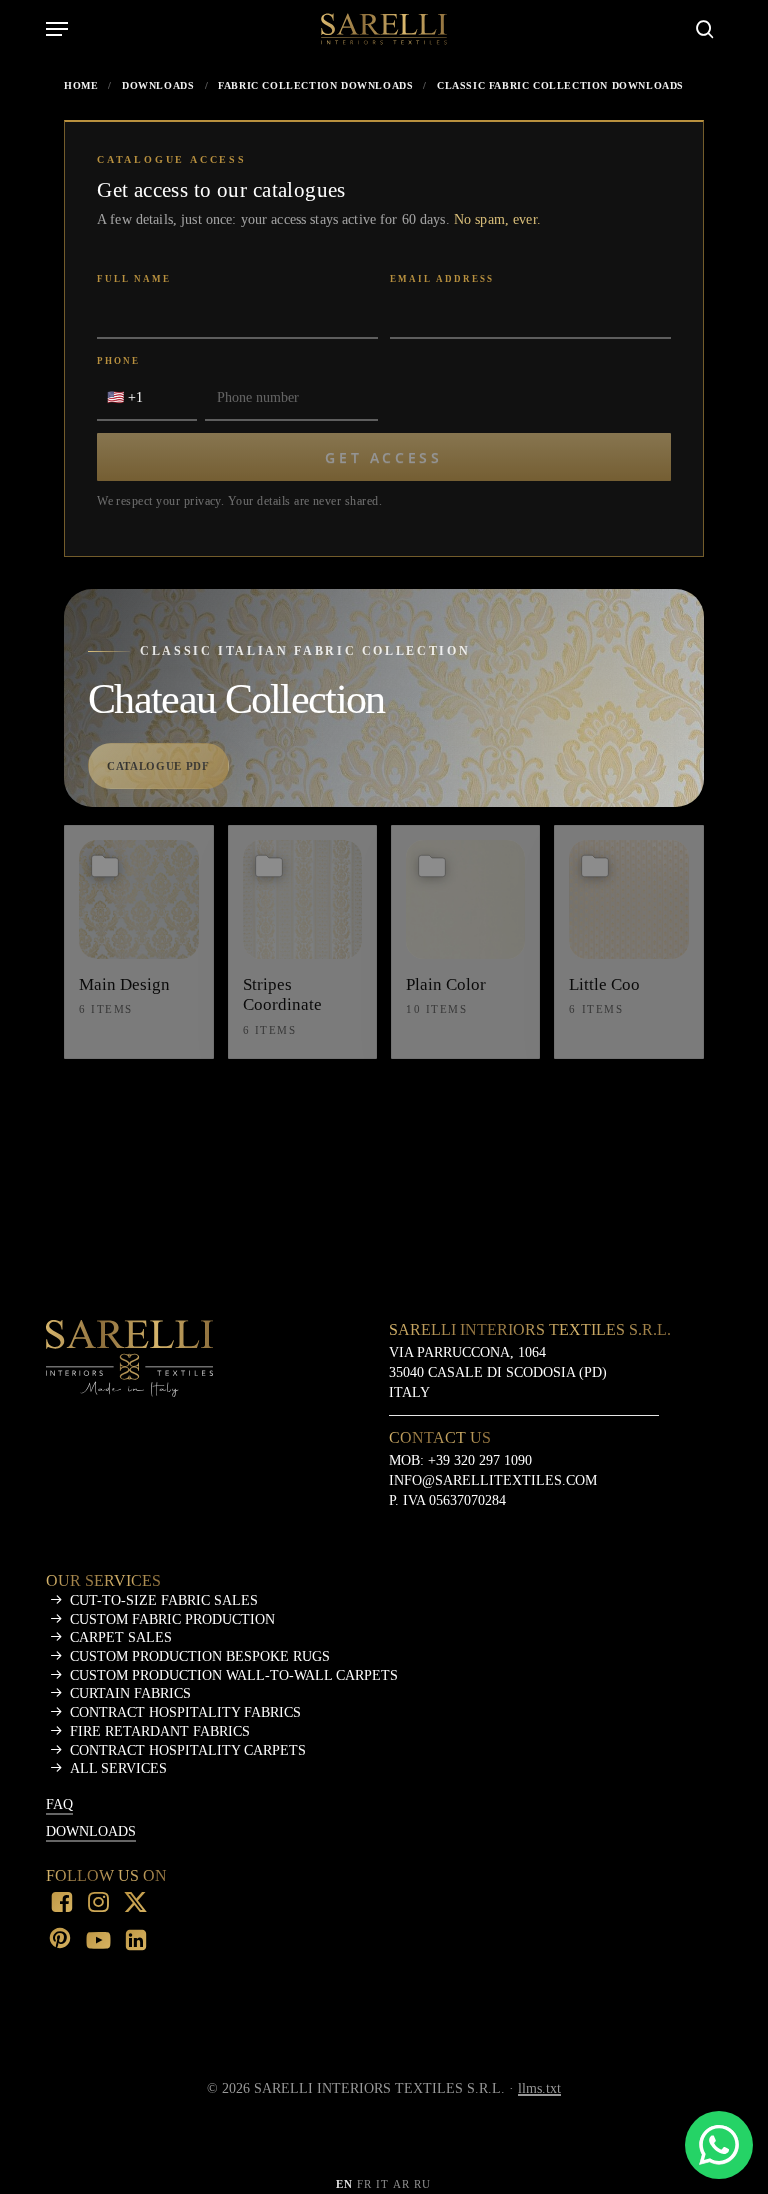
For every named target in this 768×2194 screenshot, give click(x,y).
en (344, 2184)
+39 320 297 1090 (480, 1460)
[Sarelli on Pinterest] (62, 1940)
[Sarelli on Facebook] (62, 1904)
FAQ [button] (59, 1804)
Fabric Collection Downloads (315, 85)
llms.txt (539, 2088)
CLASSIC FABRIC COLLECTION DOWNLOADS (560, 85)
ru (422, 2184)
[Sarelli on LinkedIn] (136, 1942)
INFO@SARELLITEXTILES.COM (493, 1480)
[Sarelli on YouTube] (99, 1942)
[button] (57, 29)
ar (401, 2184)
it (382, 2184)
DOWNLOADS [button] (91, 1831)
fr (364, 2184)
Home (81, 85)
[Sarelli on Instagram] (99, 1904)
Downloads (158, 85)
